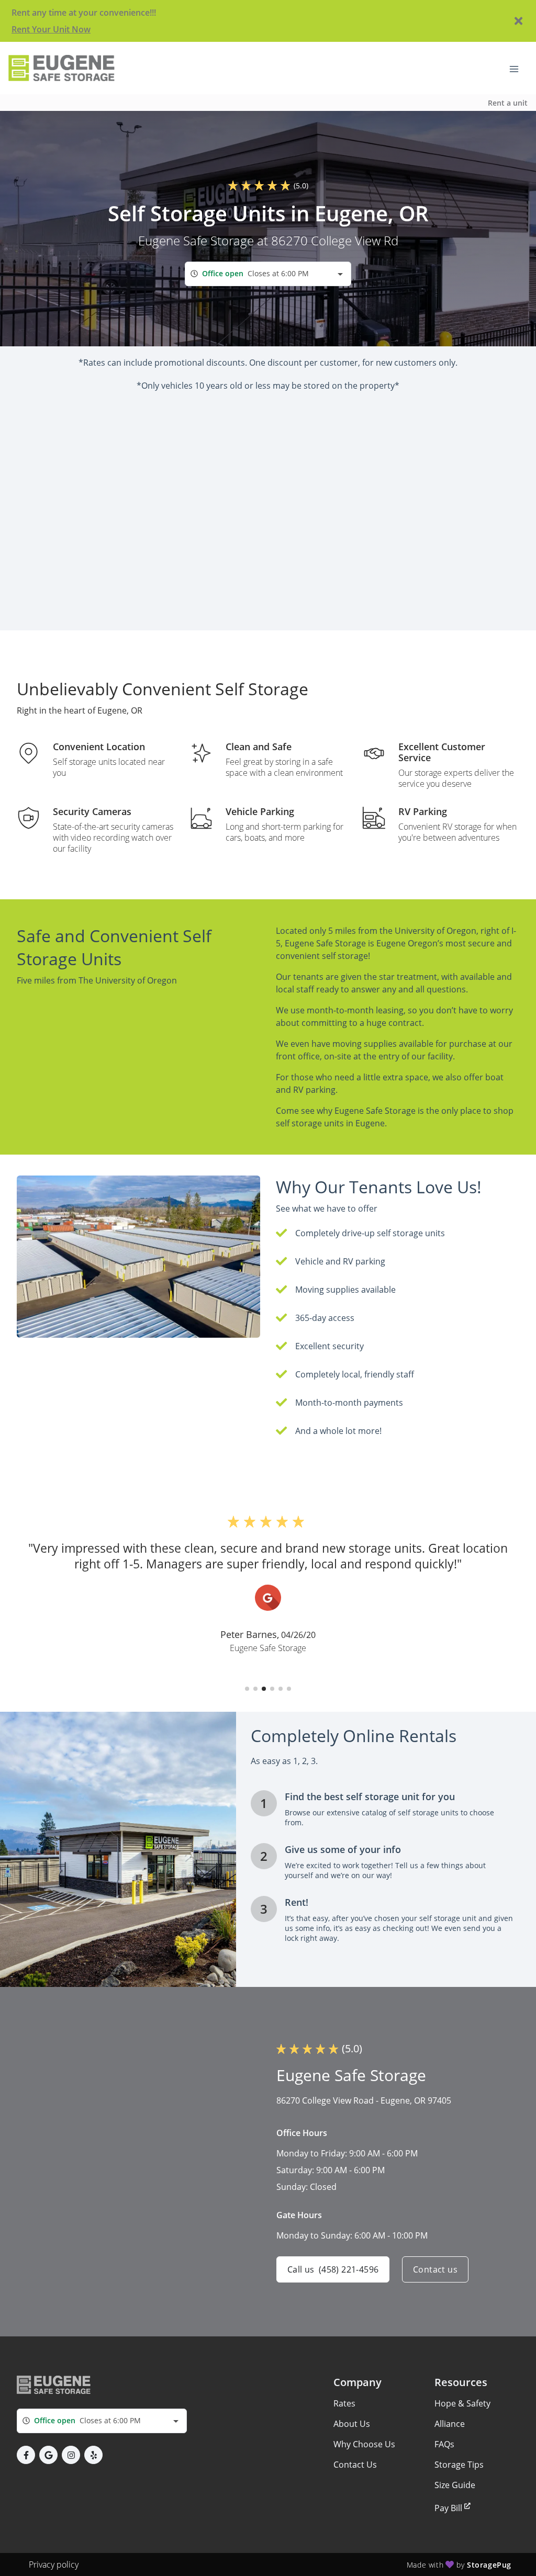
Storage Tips (459, 2465)
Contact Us (355, 2465)
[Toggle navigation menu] (518, 68)
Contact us (435, 2269)
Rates (344, 2403)
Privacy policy (54, 2564)
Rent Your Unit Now (51, 29)
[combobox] (268, 274)
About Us (352, 2424)
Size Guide (455, 2485)
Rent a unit (508, 103)
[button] (247, 1689)
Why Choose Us (364, 2444)
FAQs (444, 2444)
